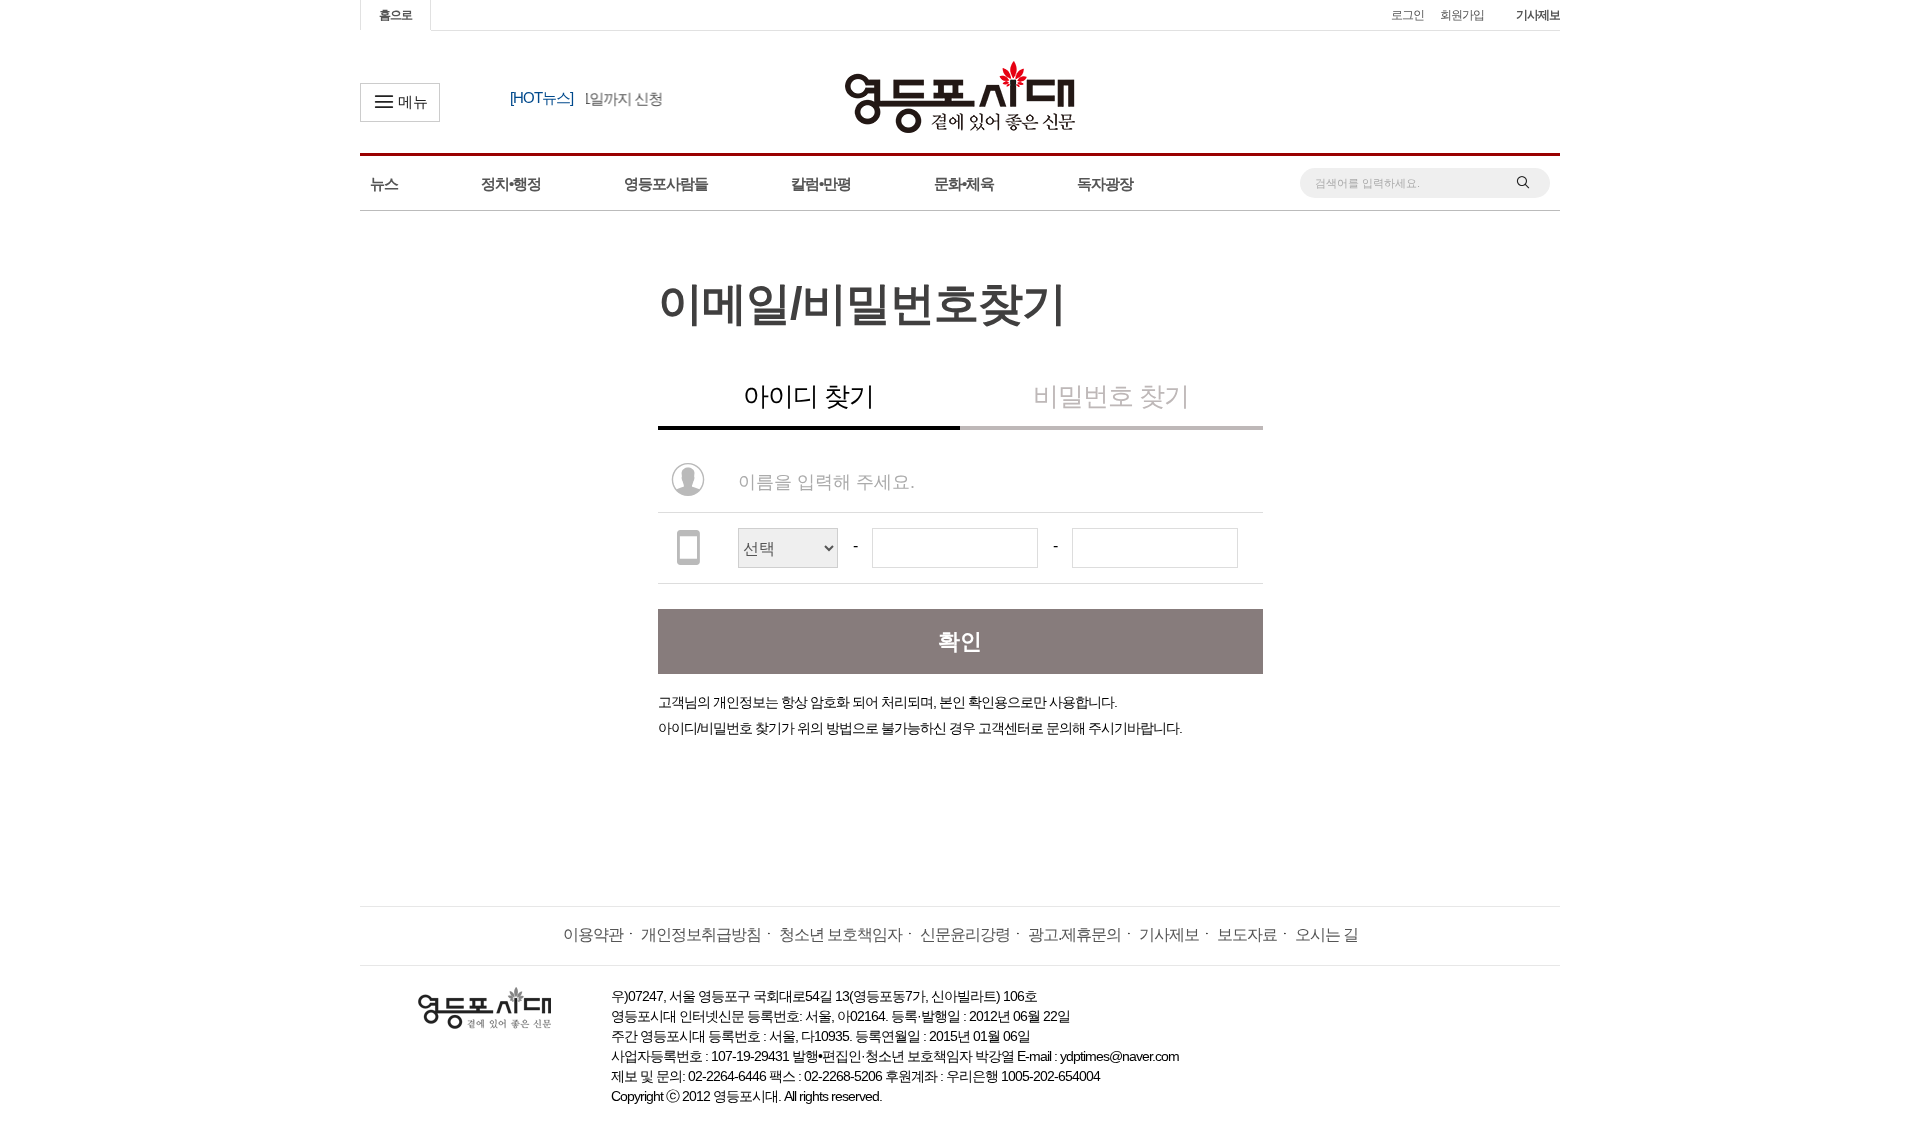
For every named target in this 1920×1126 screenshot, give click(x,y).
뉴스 (384, 183)
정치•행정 (511, 183)
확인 (960, 641)
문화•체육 (964, 183)
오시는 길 (1326, 934)
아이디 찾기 (808, 396)
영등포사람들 (666, 183)
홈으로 (395, 15)
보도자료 (1247, 934)
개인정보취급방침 (701, 934)
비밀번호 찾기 (1111, 396)
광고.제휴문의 (1074, 934)
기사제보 (1538, 15)
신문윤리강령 (965, 934)
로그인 (1407, 15)
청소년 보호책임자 (840, 934)
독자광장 (1105, 183)
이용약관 (593, 934)
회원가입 (1462, 15)
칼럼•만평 (821, 183)
